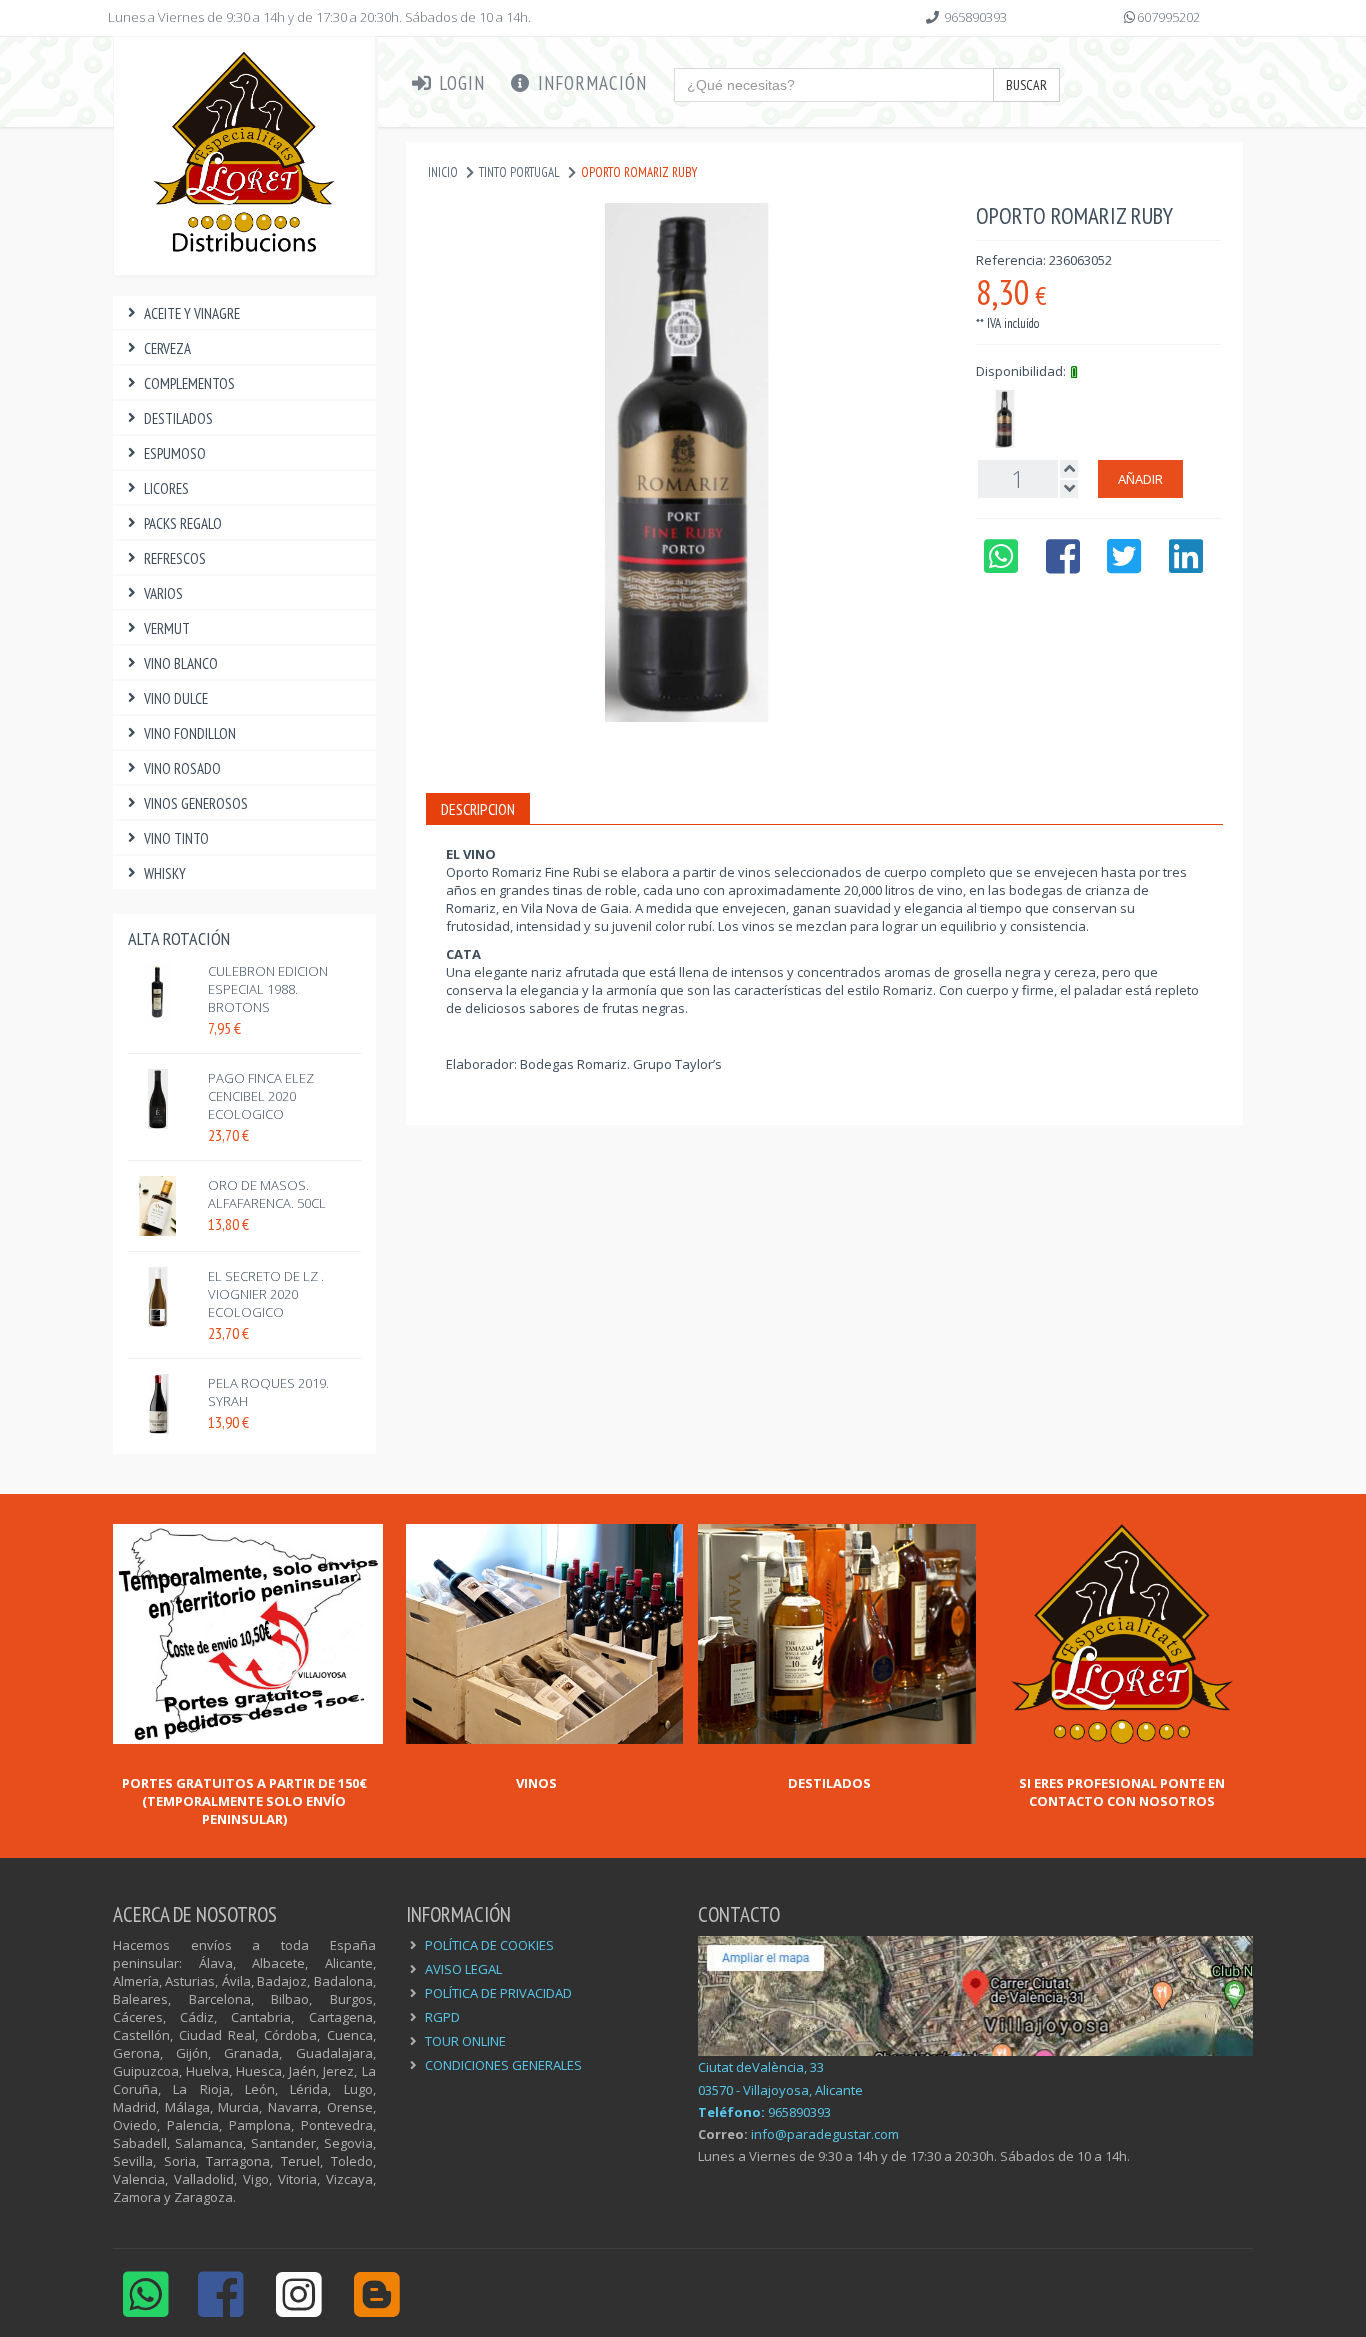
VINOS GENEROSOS (196, 803)
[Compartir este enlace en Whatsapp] (1000, 566)
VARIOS (163, 593)
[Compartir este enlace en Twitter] (1124, 566)
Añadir (1140, 479)
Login (459, 83)
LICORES (166, 488)
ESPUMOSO (175, 453)
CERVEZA (167, 348)
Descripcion (478, 809)
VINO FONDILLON (190, 733)
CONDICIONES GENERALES (503, 2065)
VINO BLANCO (181, 663)
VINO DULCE (176, 698)
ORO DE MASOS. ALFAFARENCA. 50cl (267, 1194)
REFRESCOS (175, 558)
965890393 (975, 17)
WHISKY (165, 873)
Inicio (443, 172)
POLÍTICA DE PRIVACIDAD (498, 1993)
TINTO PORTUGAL (519, 172)
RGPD (442, 2017)
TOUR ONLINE (465, 2041)
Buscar (1026, 85)
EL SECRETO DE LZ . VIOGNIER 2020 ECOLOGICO (266, 1294)
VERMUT (167, 628)
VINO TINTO (176, 838)
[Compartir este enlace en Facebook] (1062, 566)
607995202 (1168, 17)
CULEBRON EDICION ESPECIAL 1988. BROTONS (268, 989)
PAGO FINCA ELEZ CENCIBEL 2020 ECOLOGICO (261, 1096)
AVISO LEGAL (463, 1969)
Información (590, 83)
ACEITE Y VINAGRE (192, 313)
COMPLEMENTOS (189, 383)
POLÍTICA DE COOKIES (489, 1945)
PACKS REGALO (183, 523)
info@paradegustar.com (825, 2134)
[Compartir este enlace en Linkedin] (1186, 566)
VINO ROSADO (182, 768)
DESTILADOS (178, 418)
